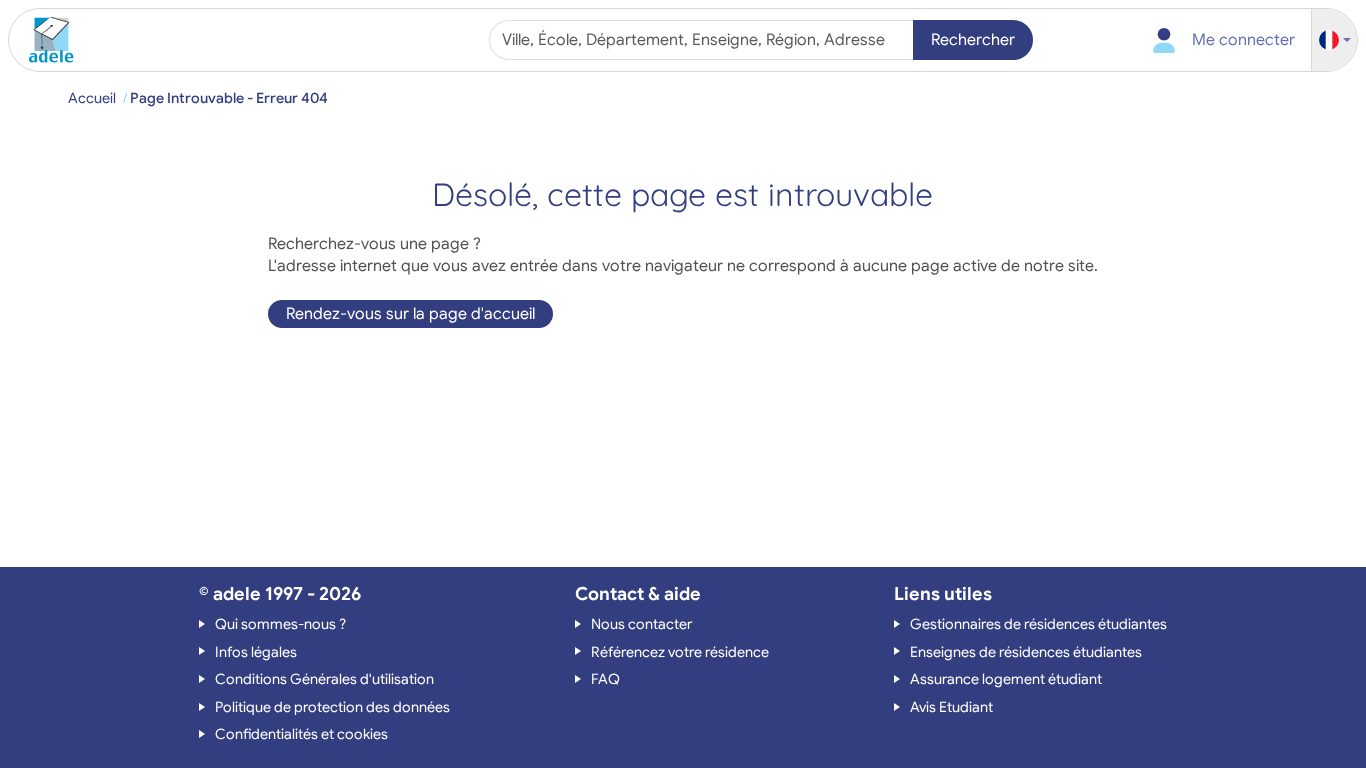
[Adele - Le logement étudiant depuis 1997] (44, 40)
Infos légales (256, 652)
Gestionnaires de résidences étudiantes (1038, 624)
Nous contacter (641, 624)
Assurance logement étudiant (1006, 679)
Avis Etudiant (951, 707)
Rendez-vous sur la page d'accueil (410, 314)
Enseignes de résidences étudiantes (1026, 652)
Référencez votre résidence (680, 652)
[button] (1335, 40)
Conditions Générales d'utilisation (324, 679)
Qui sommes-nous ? (280, 624)
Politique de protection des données (332, 707)
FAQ (605, 679)
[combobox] (703, 40)
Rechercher (973, 40)
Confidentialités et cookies (301, 734)
